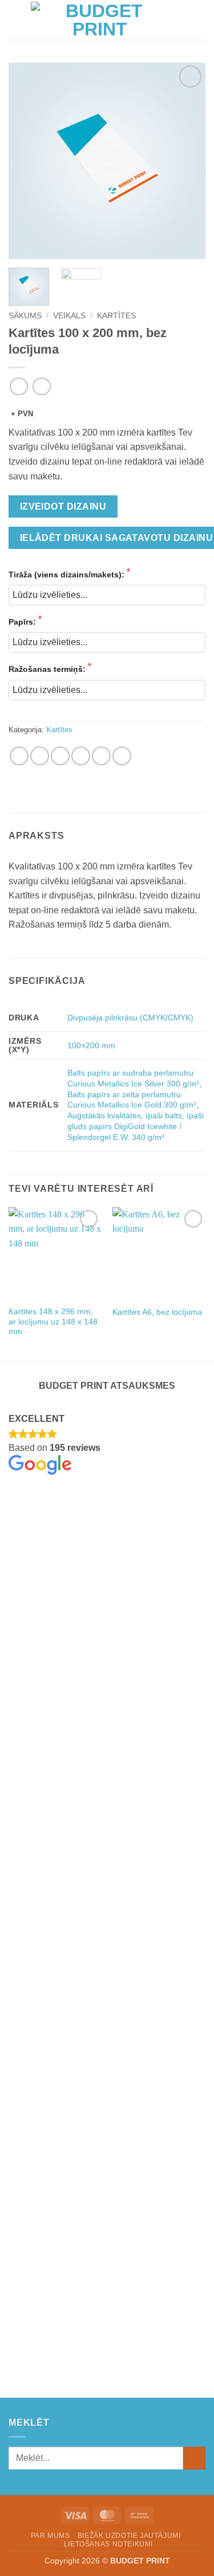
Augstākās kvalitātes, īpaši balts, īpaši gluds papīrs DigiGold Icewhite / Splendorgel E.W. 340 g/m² (136, 1126)
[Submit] (194, 2458)
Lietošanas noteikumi (108, 2544)
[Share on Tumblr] (122, 756)
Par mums (51, 2536)
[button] (15, 20)
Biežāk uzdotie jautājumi (129, 2536)
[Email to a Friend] (81, 756)
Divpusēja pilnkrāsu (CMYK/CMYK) (130, 1018)
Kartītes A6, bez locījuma (157, 1312)
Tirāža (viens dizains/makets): (68, 575)
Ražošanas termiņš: (48, 669)
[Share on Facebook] (40, 756)
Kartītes (116, 316)
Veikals (69, 316)
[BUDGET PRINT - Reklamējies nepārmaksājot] (100, 20)
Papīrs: (23, 622)
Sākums (25, 316)
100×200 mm (91, 1045)
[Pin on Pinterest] (101, 756)
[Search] (182, 20)
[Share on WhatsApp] (19, 756)
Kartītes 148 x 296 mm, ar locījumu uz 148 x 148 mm (53, 1322)
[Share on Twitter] (60, 756)
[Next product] (19, 386)
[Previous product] (41, 386)
